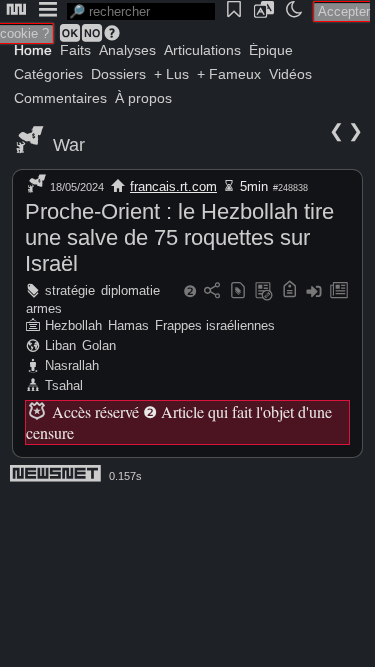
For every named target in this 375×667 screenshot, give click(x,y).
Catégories (48, 74)
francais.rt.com (173, 186)
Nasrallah (72, 365)
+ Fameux (229, 74)
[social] (212, 291)
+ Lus (171, 74)
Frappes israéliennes (215, 325)
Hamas (128, 325)
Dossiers (118, 74)
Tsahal (64, 385)
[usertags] (238, 291)
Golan (99, 345)
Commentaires (60, 98)
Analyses (127, 50)
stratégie (70, 290)
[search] (141, 11)
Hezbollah (73, 325)
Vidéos (290, 74)
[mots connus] (289, 291)
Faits (75, 50)
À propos (143, 98)
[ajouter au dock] (314, 291)
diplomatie (130, 290)
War (69, 145)
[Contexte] (264, 291)
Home (33, 50)
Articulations (202, 50)
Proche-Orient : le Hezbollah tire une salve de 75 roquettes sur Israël (179, 237)
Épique (271, 50)
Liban (60, 345)
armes (44, 308)
